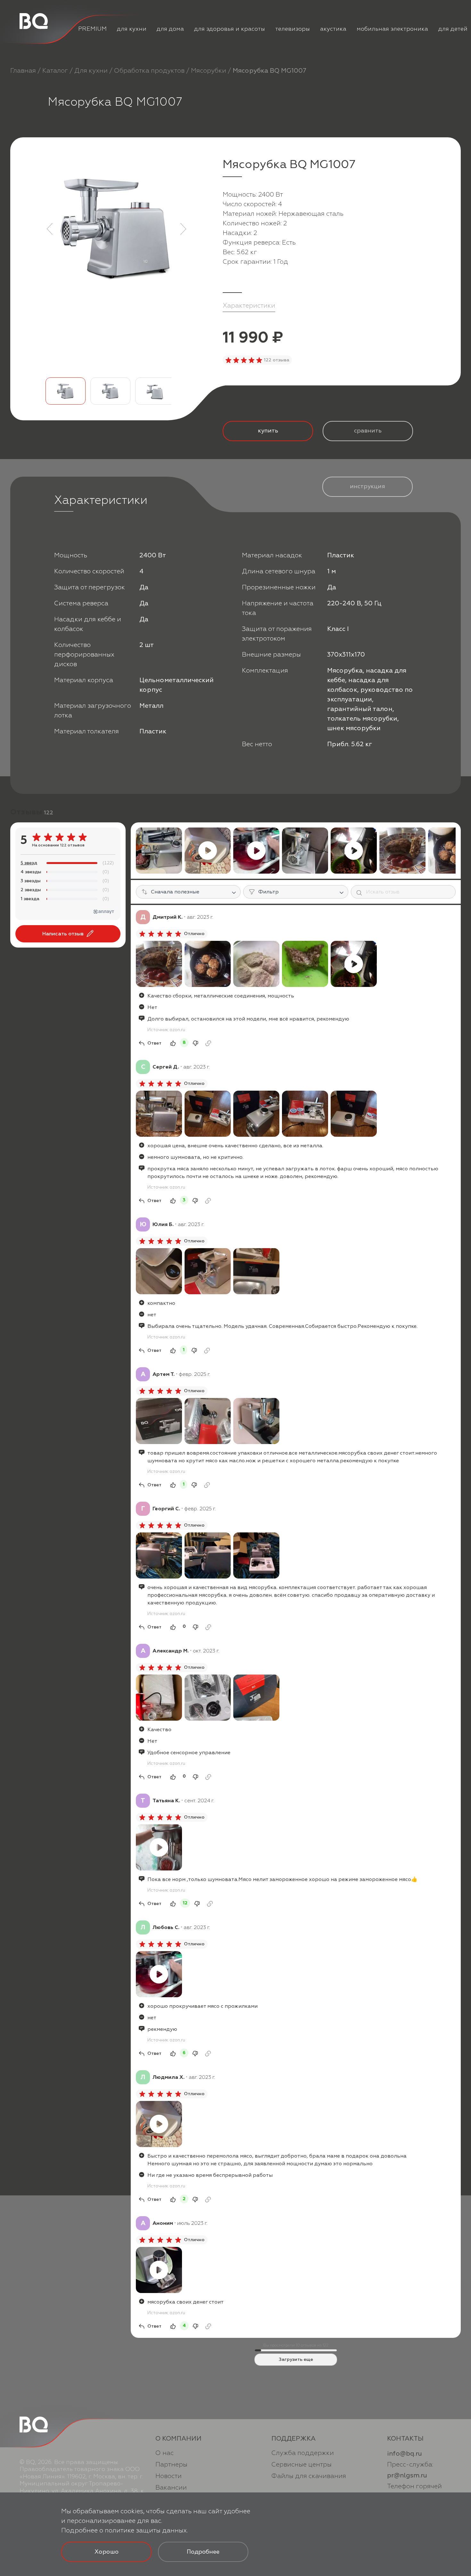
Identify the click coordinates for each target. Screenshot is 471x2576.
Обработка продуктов (149, 71)
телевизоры (293, 29)
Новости (169, 2476)
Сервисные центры (302, 2464)
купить (268, 431)
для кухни (132, 29)
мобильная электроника (392, 29)
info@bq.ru (405, 2454)
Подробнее (203, 2552)
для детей (453, 29)
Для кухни (91, 71)
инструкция (368, 486)
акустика (333, 29)
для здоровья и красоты (230, 29)
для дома (170, 29)
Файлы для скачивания (309, 2476)
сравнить (368, 431)
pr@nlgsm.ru (407, 2475)
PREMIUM (92, 29)
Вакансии (171, 2487)
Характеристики (249, 306)
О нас (165, 2453)
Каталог (55, 71)
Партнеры (171, 2464)
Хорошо (107, 2552)
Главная (23, 71)
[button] (50, 229)
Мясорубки (209, 71)
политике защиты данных (146, 2530)
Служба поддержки (303, 2453)
